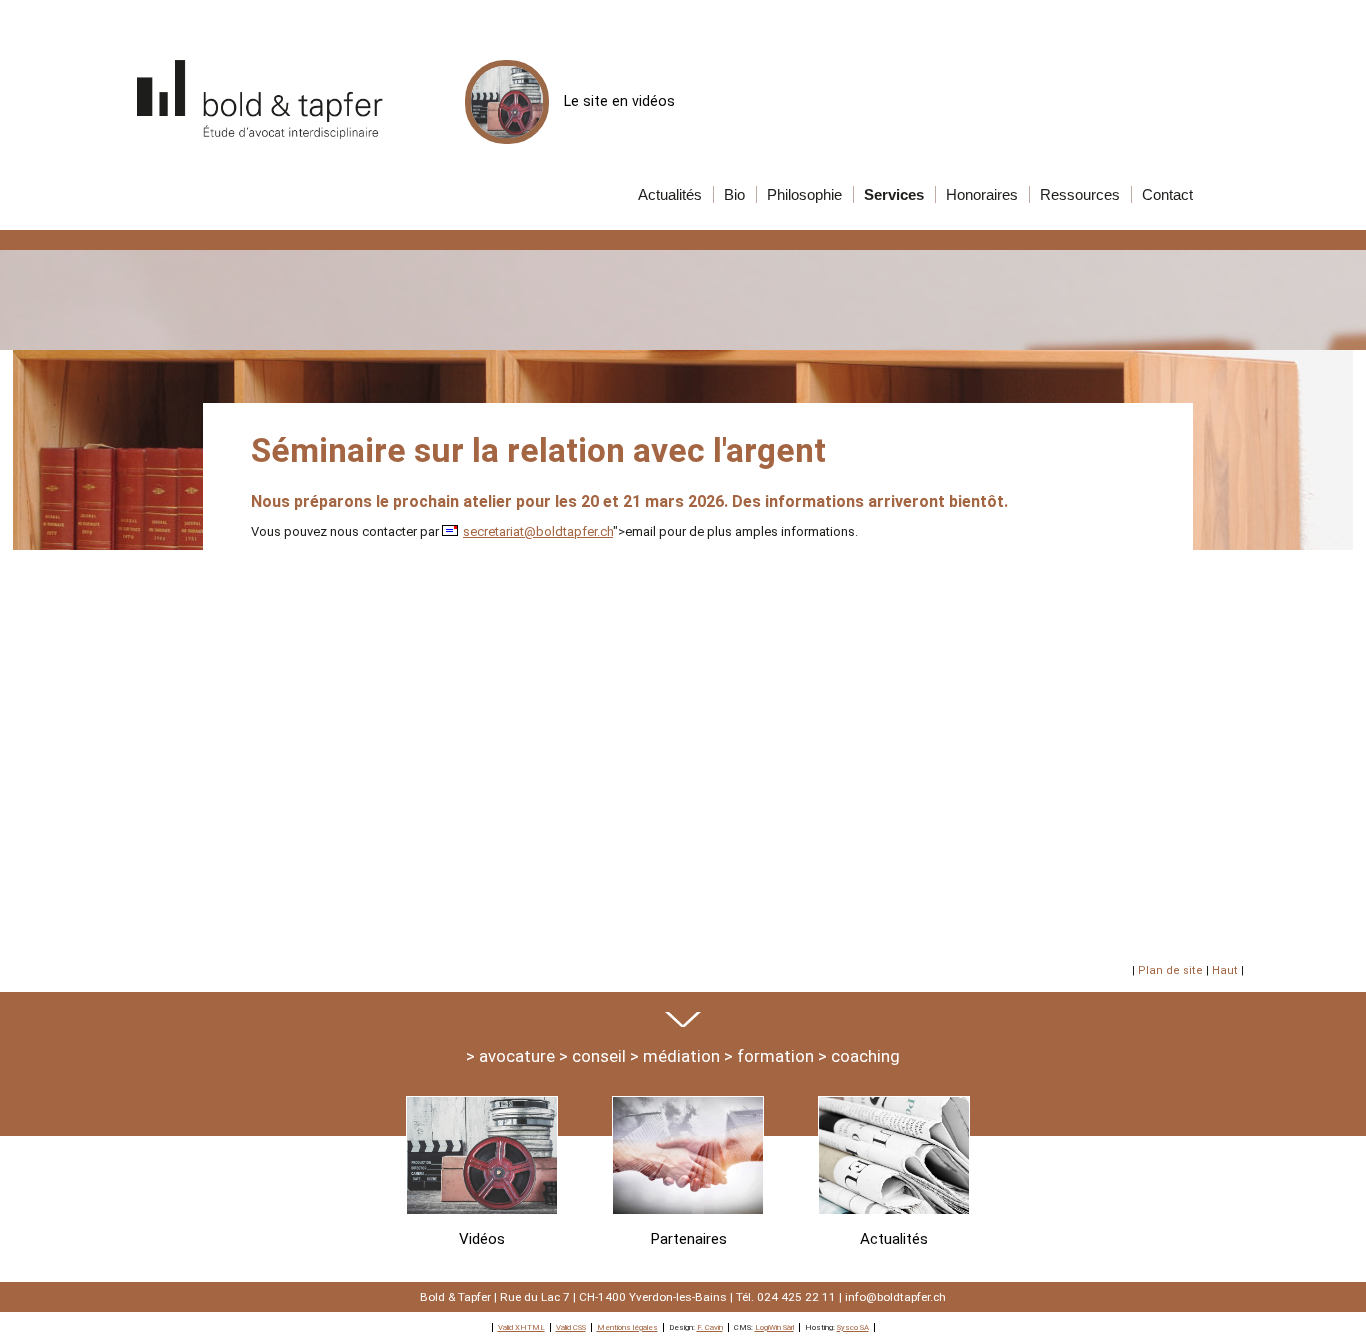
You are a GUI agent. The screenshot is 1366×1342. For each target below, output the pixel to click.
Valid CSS (571, 1327)
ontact (1167, 194)
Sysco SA (853, 1327)
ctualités (670, 194)
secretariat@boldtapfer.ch (538, 531)
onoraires (982, 194)
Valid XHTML (521, 1327)
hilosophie (804, 194)
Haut (1225, 970)
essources (1080, 194)
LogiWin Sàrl (774, 1327)
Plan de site (1170, 970)
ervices (894, 194)
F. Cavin (710, 1327)
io (734, 194)
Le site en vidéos (619, 101)
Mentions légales (627, 1327)
